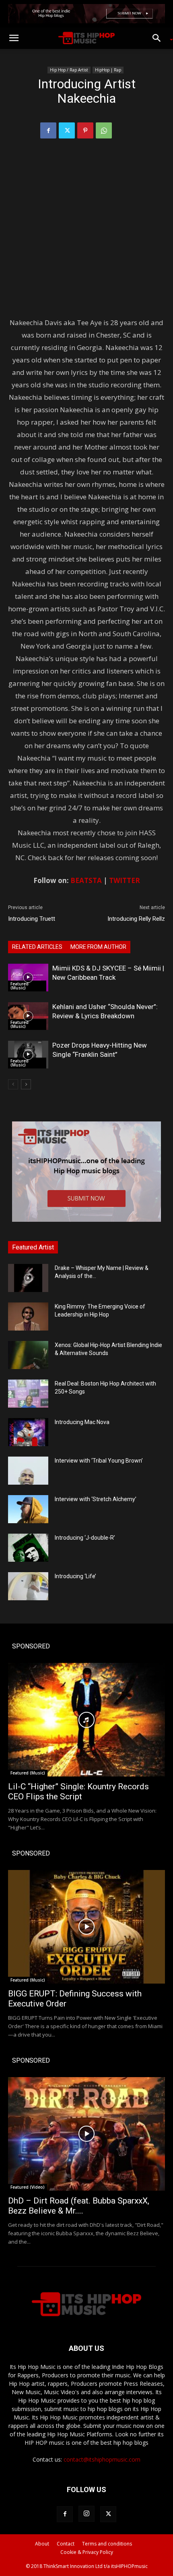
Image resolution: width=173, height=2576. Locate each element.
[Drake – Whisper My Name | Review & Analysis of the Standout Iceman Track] (28, 1278)
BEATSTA (86, 880)
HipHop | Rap (108, 70)
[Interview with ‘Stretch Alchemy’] (28, 1509)
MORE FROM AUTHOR (98, 947)
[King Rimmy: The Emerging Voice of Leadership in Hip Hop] (28, 1316)
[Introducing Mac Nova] (28, 1432)
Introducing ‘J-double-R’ (85, 1538)
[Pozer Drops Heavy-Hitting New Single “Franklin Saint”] (28, 1055)
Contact (66, 2544)
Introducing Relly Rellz (136, 919)
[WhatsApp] (104, 130)
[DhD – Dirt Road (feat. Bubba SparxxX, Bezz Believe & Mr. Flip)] (86, 2134)
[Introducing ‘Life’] (28, 1586)
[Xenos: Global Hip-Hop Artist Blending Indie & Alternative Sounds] (28, 1355)
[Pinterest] (85, 130)
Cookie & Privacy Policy (87, 2552)
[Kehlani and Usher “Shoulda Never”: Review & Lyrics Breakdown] (28, 1016)
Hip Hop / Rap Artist (69, 70)
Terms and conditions (107, 2544)
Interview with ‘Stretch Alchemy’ (96, 1499)
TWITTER (125, 880)
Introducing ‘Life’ (75, 1576)
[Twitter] (67, 130)
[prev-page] (13, 1084)
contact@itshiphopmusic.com (102, 2459)
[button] (14, 38)
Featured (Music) (20, 986)
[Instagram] (86, 2514)
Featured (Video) (28, 2187)
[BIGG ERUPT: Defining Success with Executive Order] (86, 1927)
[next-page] (26, 1084)
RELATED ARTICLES (37, 947)
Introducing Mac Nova (82, 1422)
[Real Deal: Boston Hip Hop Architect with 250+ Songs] (28, 1394)
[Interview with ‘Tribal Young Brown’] (28, 1471)
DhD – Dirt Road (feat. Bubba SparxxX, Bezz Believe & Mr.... (79, 2206)
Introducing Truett (32, 919)
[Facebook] (48, 130)
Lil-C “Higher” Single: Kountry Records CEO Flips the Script (78, 1792)
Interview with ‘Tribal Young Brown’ (99, 1461)
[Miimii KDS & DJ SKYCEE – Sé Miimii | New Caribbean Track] (28, 978)
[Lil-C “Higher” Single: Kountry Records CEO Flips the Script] (86, 1720)
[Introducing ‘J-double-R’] (28, 1548)
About (42, 2544)
